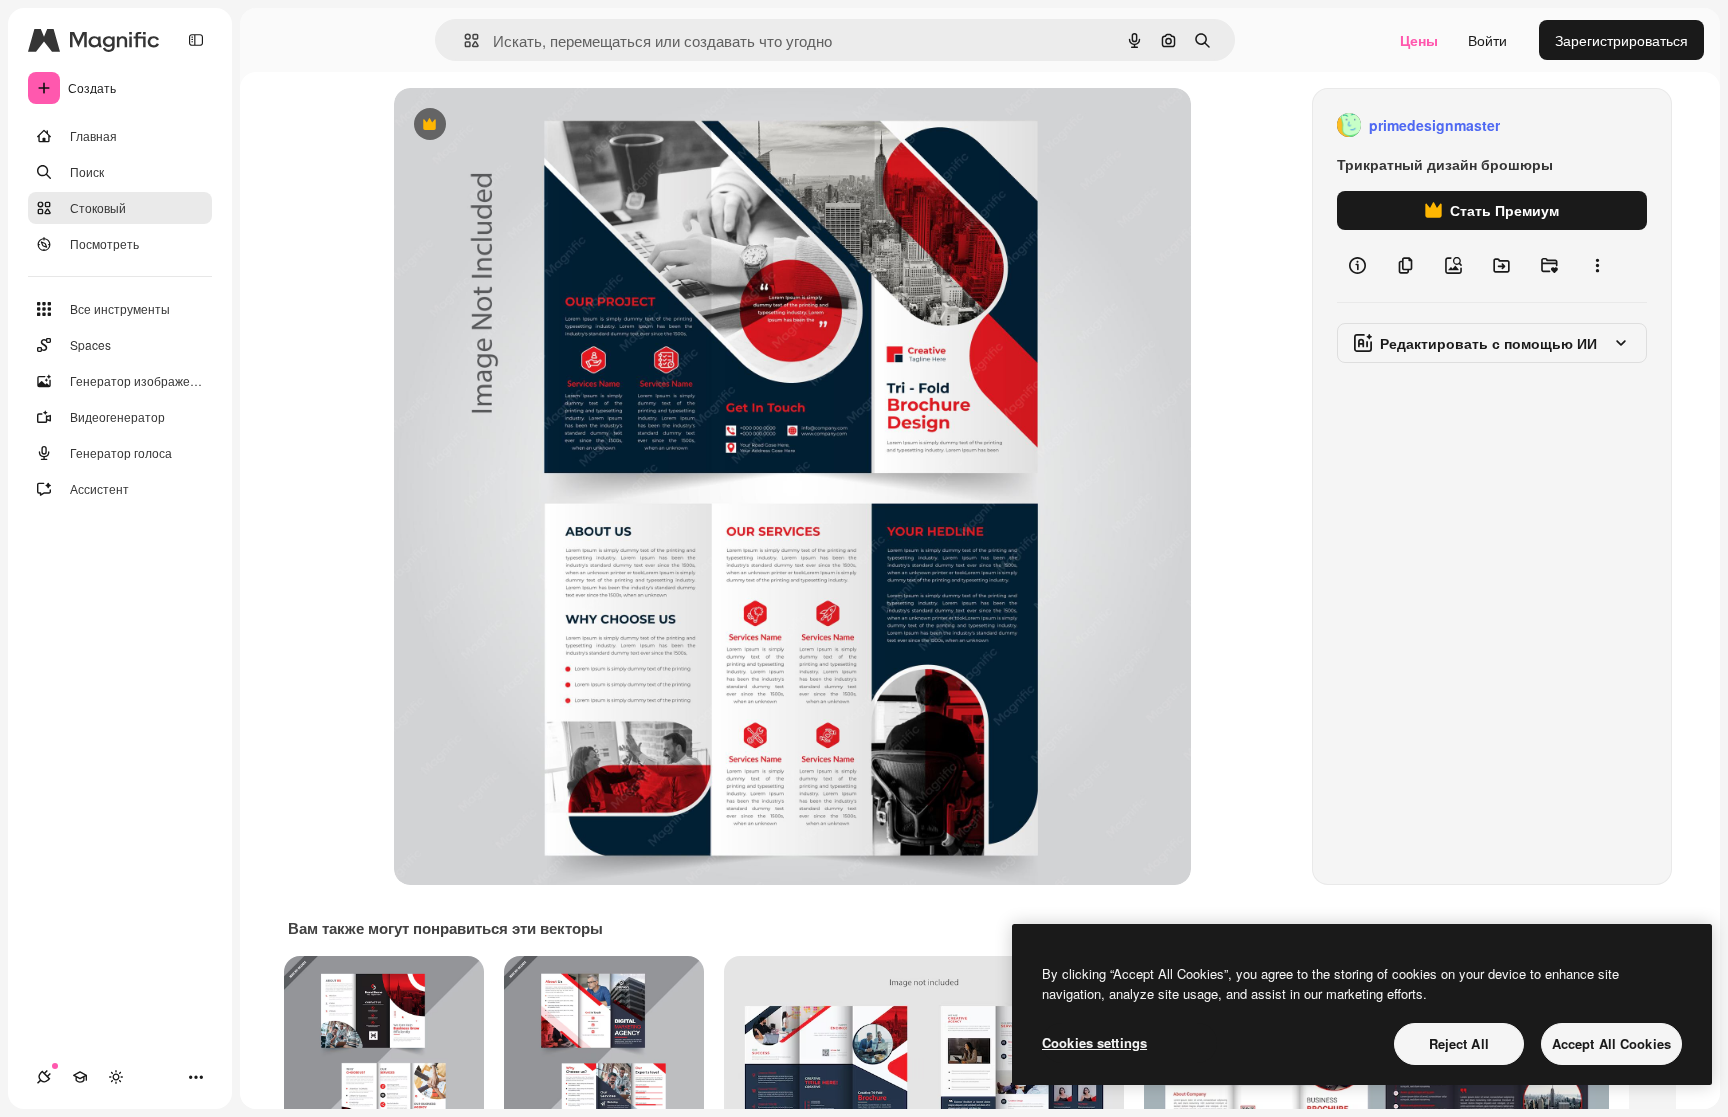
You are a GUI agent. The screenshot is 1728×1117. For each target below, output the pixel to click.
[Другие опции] (1597, 266)
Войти (1487, 40)
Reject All (1459, 1043)
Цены (1419, 40)
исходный (528, 125)
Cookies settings (1094, 1042)
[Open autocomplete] (463, 40)
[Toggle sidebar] (196, 40)
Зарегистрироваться (1621, 40)
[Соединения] (44, 1077)
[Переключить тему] (116, 1077)
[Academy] (80, 1077)
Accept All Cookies (1611, 1043)
